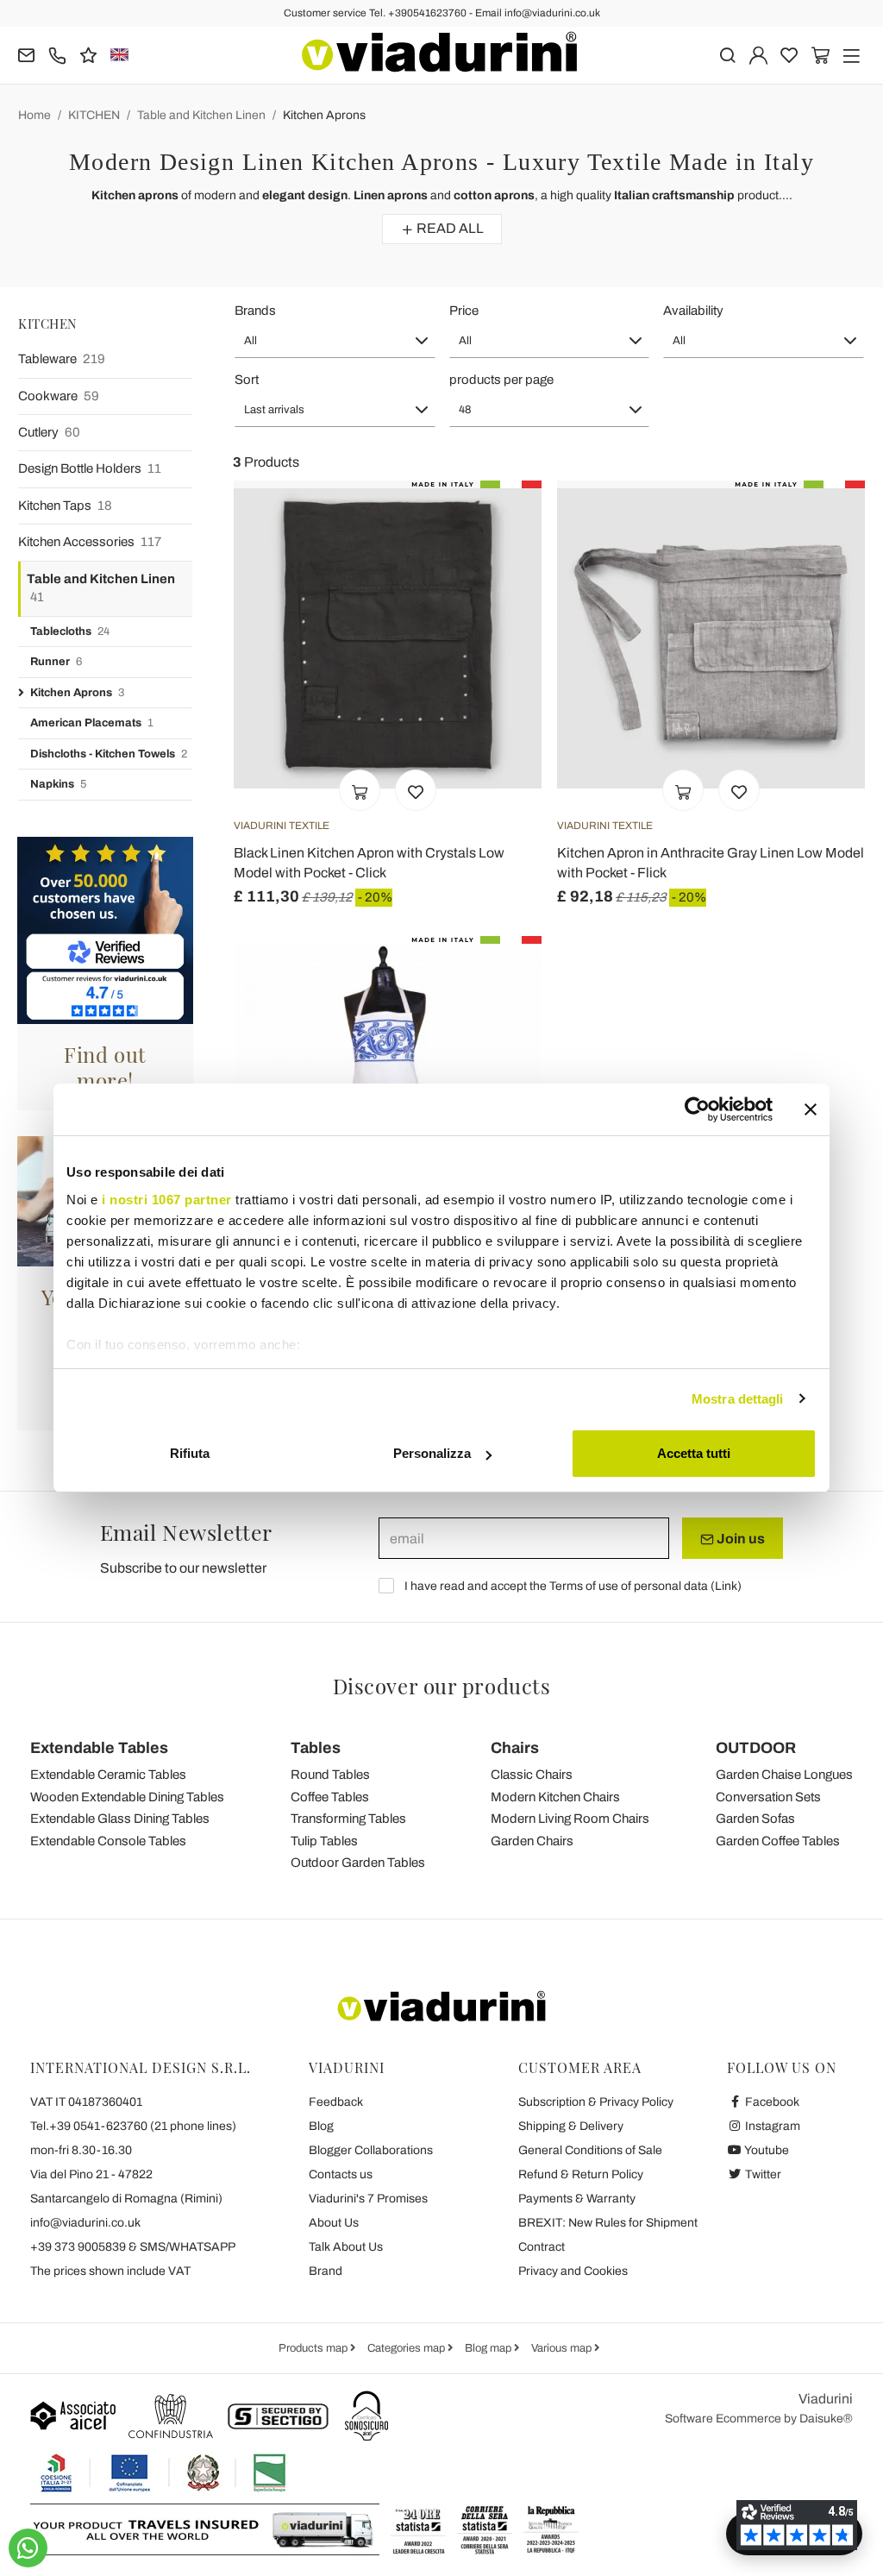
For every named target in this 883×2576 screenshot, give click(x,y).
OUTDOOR (756, 1748)
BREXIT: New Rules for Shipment (608, 2223)
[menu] (852, 54)
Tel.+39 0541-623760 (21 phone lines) (133, 2126)
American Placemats (92, 723)
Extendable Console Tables (108, 1841)
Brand (326, 2271)
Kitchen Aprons (324, 115)
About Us (334, 2223)
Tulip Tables (324, 1841)
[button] (335, 341)
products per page (501, 380)
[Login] (758, 54)
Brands (255, 311)
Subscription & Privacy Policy (596, 2102)
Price (464, 311)
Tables (316, 1748)
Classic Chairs (532, 1775)
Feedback (336, 2102)
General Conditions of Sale (590, 2150)
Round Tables (330, 1775)
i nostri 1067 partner (167, 1200)
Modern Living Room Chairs (570, 1819)
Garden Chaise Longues (784, 1775)
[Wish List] (416, 790)
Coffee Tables (330, 1797)
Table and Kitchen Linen (201, 115)
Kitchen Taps (65, 506)
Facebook (771, 2102)
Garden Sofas (755, 1819)
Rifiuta (190, 1453)
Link (726, 1586)
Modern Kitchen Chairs (555, 1797)
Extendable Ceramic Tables (108, 1775)
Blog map (489, 2348)
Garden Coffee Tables (778, 1841)
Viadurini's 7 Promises (368, 2199)
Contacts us (341, 2174)
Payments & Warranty (577, 2199)
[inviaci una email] (26, 54)
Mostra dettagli (738, 1399)
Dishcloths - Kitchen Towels (109, 754)
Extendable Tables (99, 1748)
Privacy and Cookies (573, 2271)
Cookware (59, 396)
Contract (542, 2247)
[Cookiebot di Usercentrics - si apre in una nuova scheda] (697, 1109)
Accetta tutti (694, 1453)
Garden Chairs (532, 1841)
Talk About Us (346, 2247)
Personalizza (432, 1453)
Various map (563, 2348)
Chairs (515, 1748)
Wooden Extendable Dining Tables (127, 1797)
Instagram (771, 2126)
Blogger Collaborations (371, 2150)
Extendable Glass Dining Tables (120, 1819)
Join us (739, 1539)
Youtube (766, 2150)
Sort (247, 380)
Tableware (62, 359)
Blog (321, 2126)
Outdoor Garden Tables (358, 1863)
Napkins (58, 784)
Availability (693, 311)
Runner (56, 662)
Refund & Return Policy (581, 2174)
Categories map (407, 2348)
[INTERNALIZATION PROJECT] (164, 2472)
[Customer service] (57, 54)
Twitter (762, 2174)
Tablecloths (70, 631)
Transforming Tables (348, 1819)
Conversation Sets (768, 1797)
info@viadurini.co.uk (85, 2223)
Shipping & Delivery (571, 2126)
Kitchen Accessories (90, 542)
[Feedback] (88, 54)
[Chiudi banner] (811, 1109)
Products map (314, 2348)
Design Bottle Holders (90, 468)
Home (34, 115)
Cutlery (49, 432)
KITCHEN (94, 115)
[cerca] (727, 54)
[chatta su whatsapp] (28, 2548)
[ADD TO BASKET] (360, 790)
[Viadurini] (439, 52)
